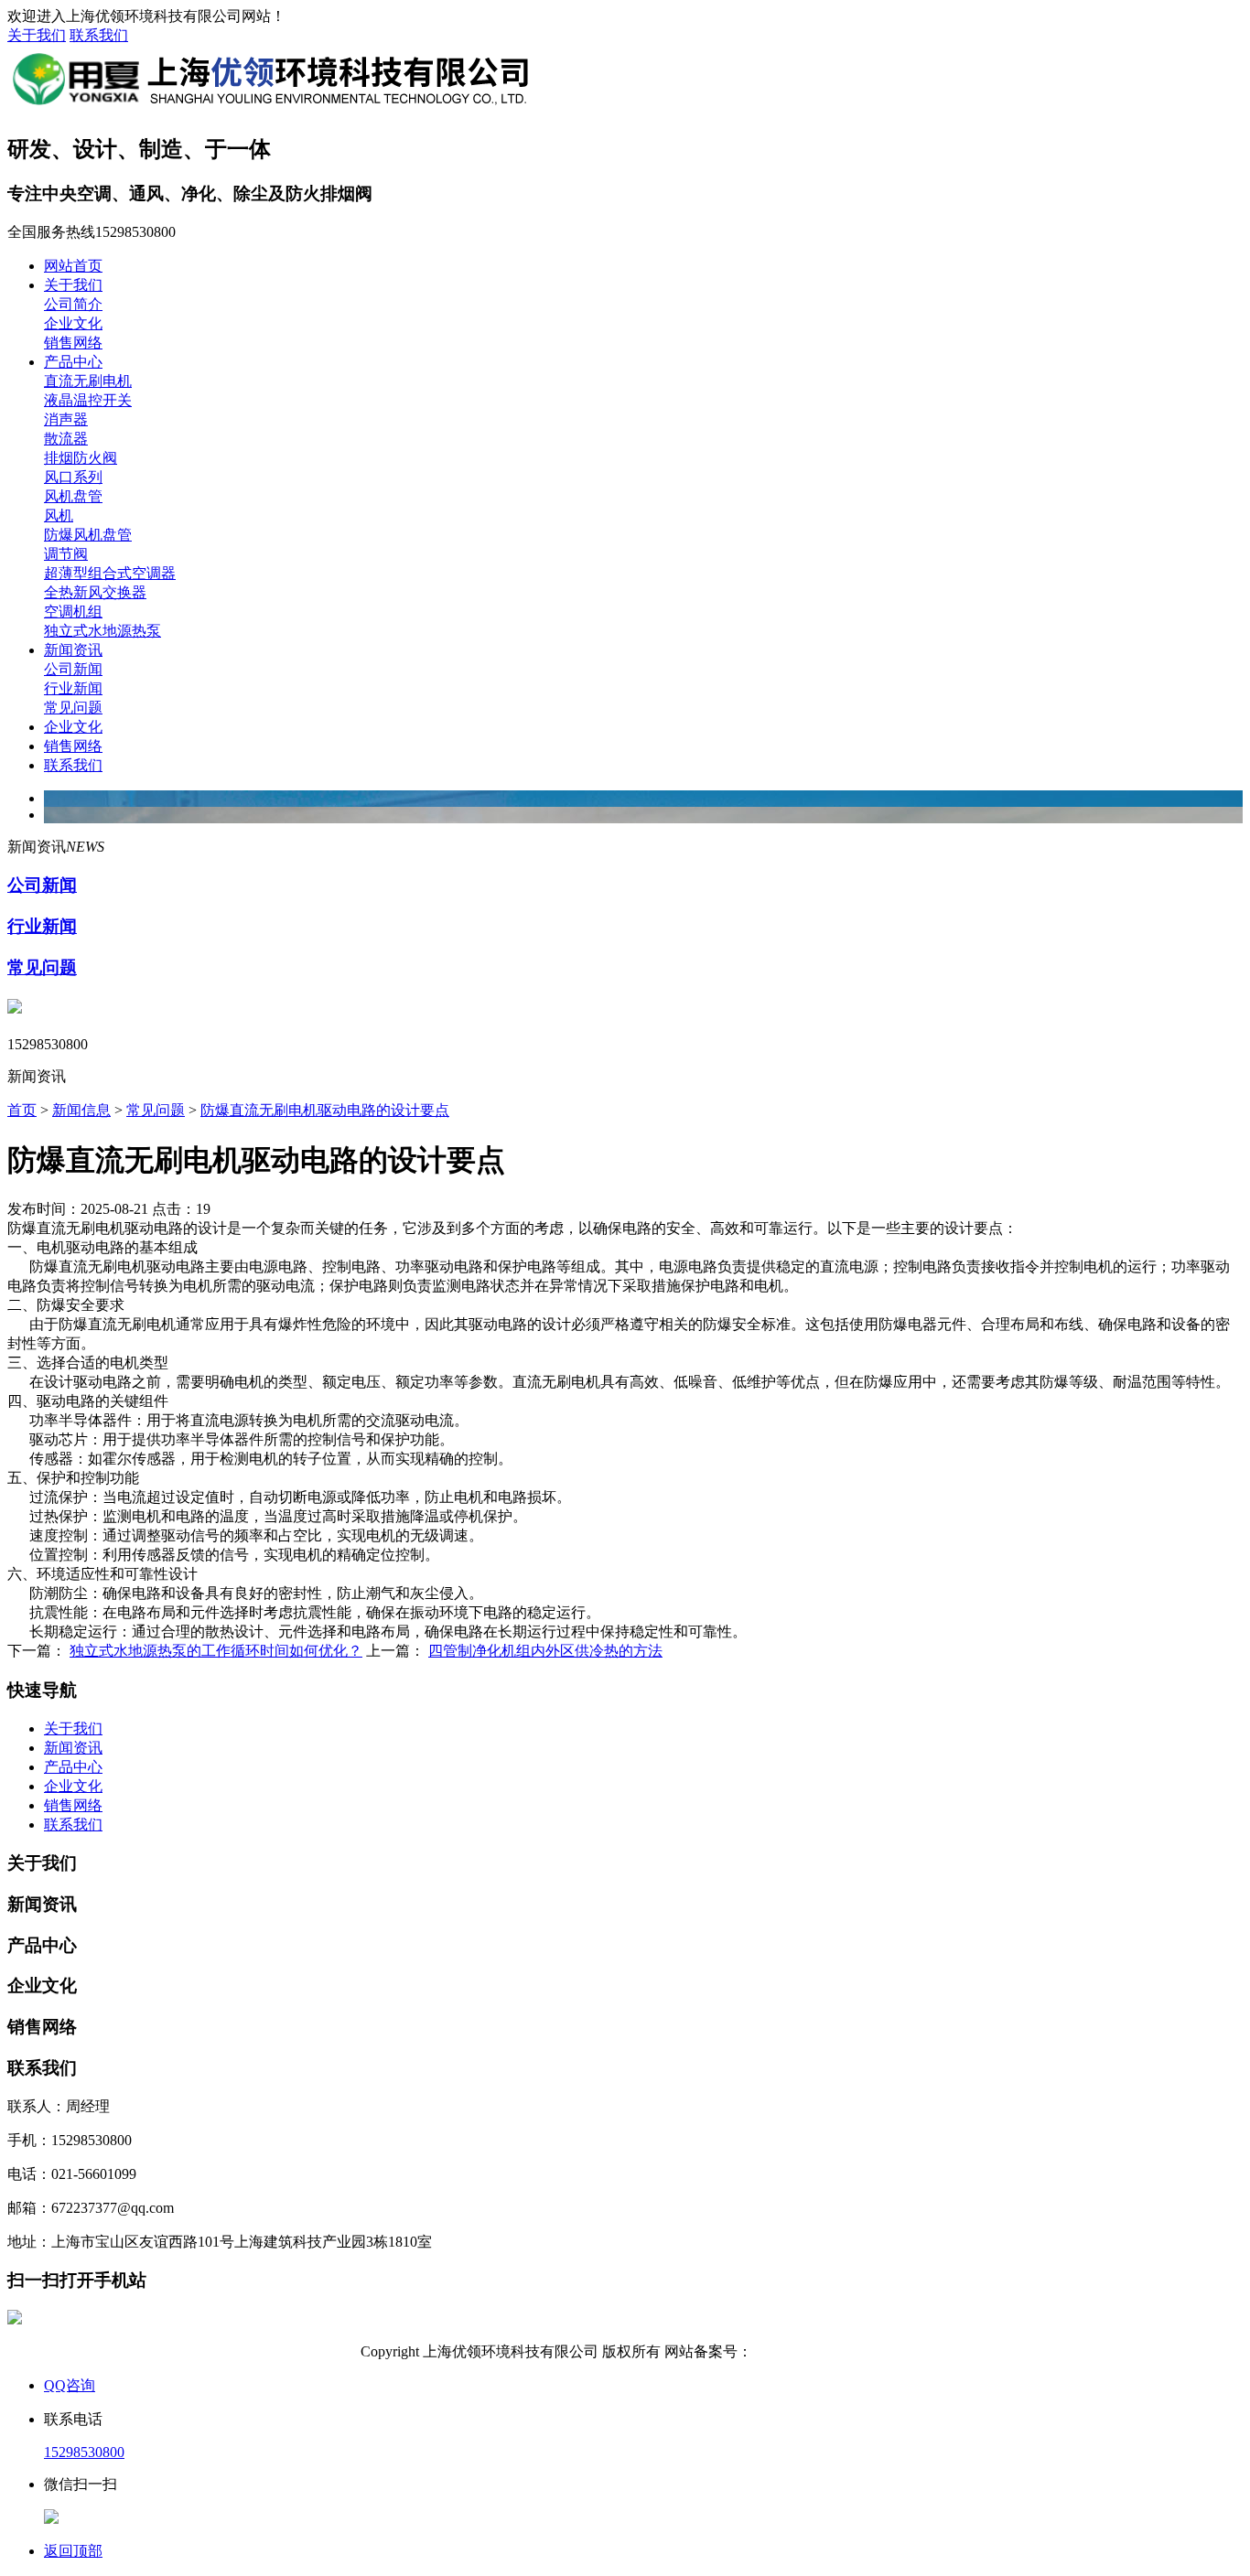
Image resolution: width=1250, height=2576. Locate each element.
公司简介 (73, 304)
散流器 (66, 439)
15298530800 (84, 2452)
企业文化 (73, 323)
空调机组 (73, 612)
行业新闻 (73, 688)
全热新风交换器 (95, 592)
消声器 (66, 419)
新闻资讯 (73, 650)
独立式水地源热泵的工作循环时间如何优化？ (216, 1651)
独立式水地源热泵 (102, 631)
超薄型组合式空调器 (110, 573)
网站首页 (73, 266)
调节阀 (66, 554)
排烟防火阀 (81, 458)
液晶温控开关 (88, 400)
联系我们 (99, 35)
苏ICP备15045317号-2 (821, 2351)
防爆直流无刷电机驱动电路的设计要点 (325, 1110)
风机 (59, 515)
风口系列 (73, 477)
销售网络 (73, 343)
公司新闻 (73, 669)
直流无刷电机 (88, 381)
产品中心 (73, 362)
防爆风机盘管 (88, 535)
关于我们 (37, 35)
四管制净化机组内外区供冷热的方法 (545, 1651)
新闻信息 (81, 1110)
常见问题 (73, 708)
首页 (22, 1110)
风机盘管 (73, 496)
